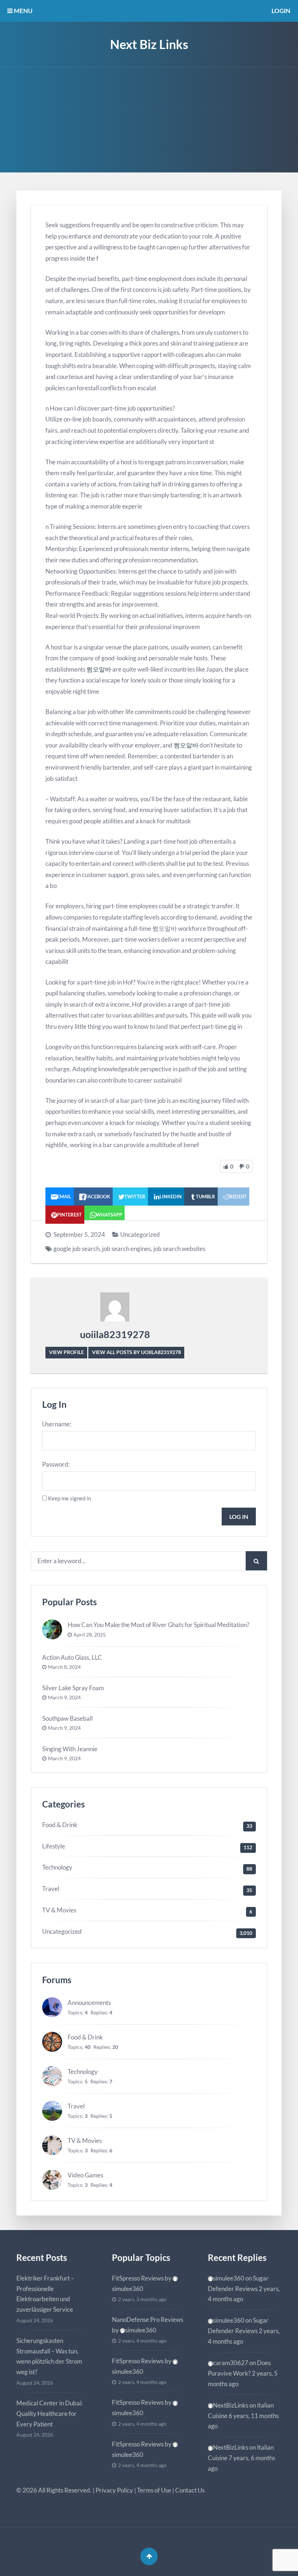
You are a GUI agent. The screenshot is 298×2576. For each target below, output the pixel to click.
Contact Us (190, 2490)
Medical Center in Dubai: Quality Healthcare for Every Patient (50, 2414)
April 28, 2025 (90, 1635)
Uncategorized (140, 1234)
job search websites (179, 1249)
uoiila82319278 (115, 1334)
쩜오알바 (99, 669)
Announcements (89, 2003)
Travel (51, 1889)
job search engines (126, 1249)
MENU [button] (23, 11)
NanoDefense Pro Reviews (148, 2320)
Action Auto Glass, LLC (72, 1657)
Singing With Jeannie (70, 1749)
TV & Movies (59, 1910)
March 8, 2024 (64, 1667)
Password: (56, 1464)
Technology (57, 1867)
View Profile (67, 1352)
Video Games (85, 2175)
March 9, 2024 (64, 1697)
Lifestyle (54, 1846)
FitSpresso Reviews (138, 2278)
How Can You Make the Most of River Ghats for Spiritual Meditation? (158, 1625)
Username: (57, 1424)
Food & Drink (60, 1825)
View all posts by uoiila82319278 (136, 1352)
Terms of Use (154, 2490)
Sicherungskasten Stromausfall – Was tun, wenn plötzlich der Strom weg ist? (49, 2356)
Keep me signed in (69, 1498)
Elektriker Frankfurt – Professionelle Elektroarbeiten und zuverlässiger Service (45, 2294)
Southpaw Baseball (67, 1718)
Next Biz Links (149, 44)
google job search (76, 1249)
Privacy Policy (114, 2490)
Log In (239, 1517)
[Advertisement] (149, 122)
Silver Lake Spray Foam (73, 1688)
